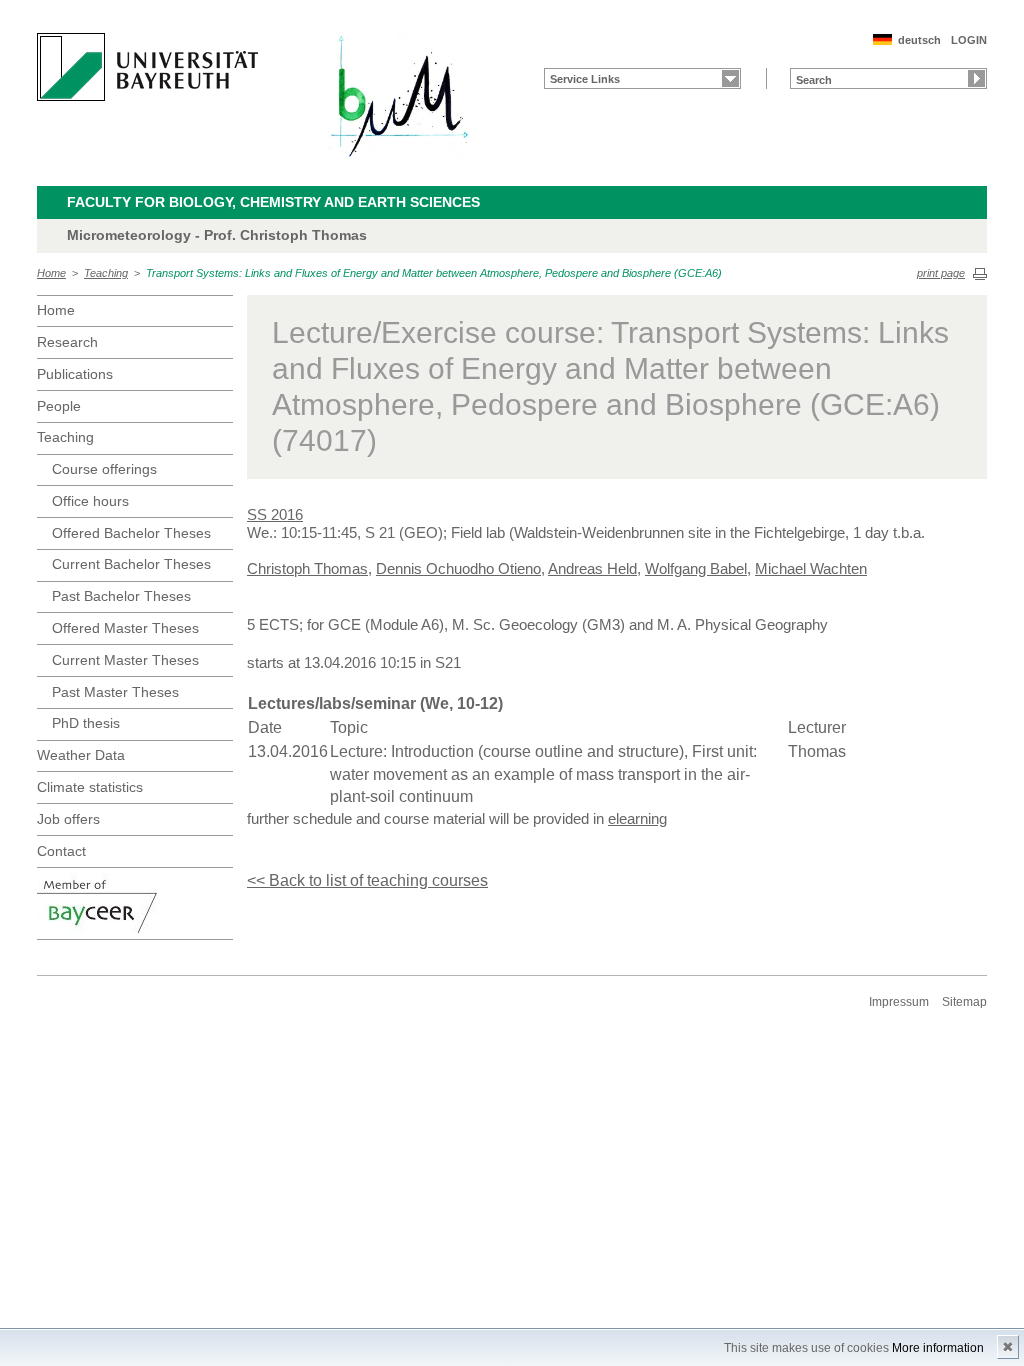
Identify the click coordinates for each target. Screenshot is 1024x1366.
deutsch (919, 40)
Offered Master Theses (125, 628)
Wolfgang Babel (696, 568)
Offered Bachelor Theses (131, 533)
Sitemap (964, 1002)
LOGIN (969, 40)
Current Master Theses (125, 660)
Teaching (106, 273)
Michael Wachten (811, 568)
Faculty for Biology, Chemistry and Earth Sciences (273, 202)
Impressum (899, 1002)
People (59, 406)
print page (941, 273)
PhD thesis (86, 723)
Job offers (68, 819)
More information (938, 1348)
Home (51, 273)
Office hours (90, 501)
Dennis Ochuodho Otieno (458, 568)
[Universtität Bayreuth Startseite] (147, 67)
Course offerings (104, 469)
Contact (61, 851)
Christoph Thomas (307, 568)
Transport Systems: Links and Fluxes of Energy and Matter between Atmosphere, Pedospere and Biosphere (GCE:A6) (434, 273)
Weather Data (81, 755)
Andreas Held (592, 568)
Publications (75, 374)
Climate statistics (90, 787)
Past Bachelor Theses (121, 596)
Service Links (585, 79)
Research (67, 342)
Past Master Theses (115, 692)
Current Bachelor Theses (131, 564)
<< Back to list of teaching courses (367, 880)
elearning (637, 818)
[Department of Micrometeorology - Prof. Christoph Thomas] (399, 95)
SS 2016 (275, 514)
